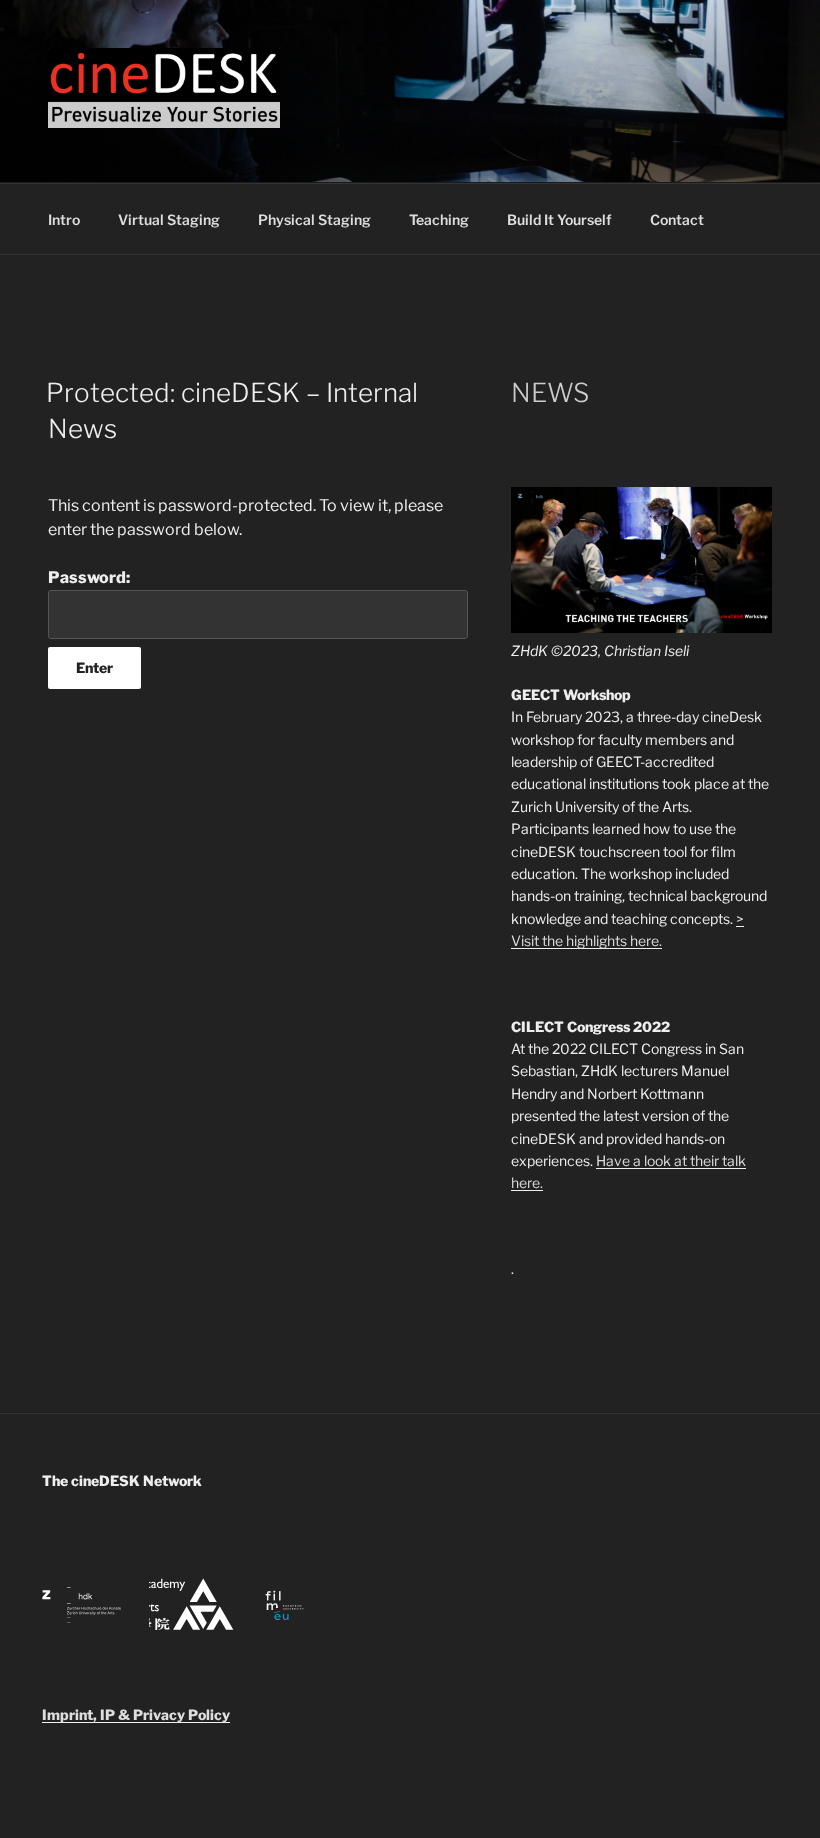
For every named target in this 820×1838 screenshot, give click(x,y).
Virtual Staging (169, 219)
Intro (64, 219)
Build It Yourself (559, 219)
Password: (89, 577)
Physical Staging (314, 219)
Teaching (439, 219)
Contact (677, 219)
